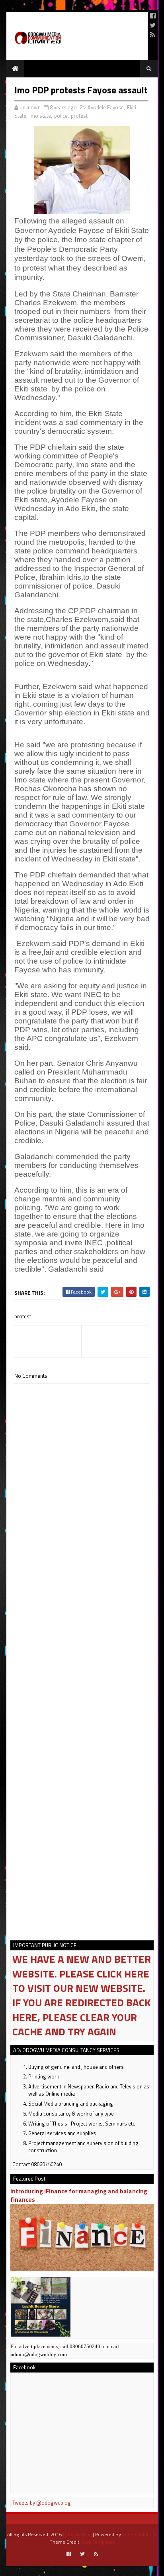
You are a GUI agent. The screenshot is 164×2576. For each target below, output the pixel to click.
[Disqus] (82, 1611)
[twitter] (153, 25)
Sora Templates (98, 2542)
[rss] (153, 35)
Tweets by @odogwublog (42, 2503)
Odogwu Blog (77, 2534)
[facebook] (153, 16)
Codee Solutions (140, 2534)
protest (79, 116)
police (61, 116)
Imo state (40, 116)
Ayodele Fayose (106, 107)
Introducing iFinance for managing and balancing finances (79, 2195)
